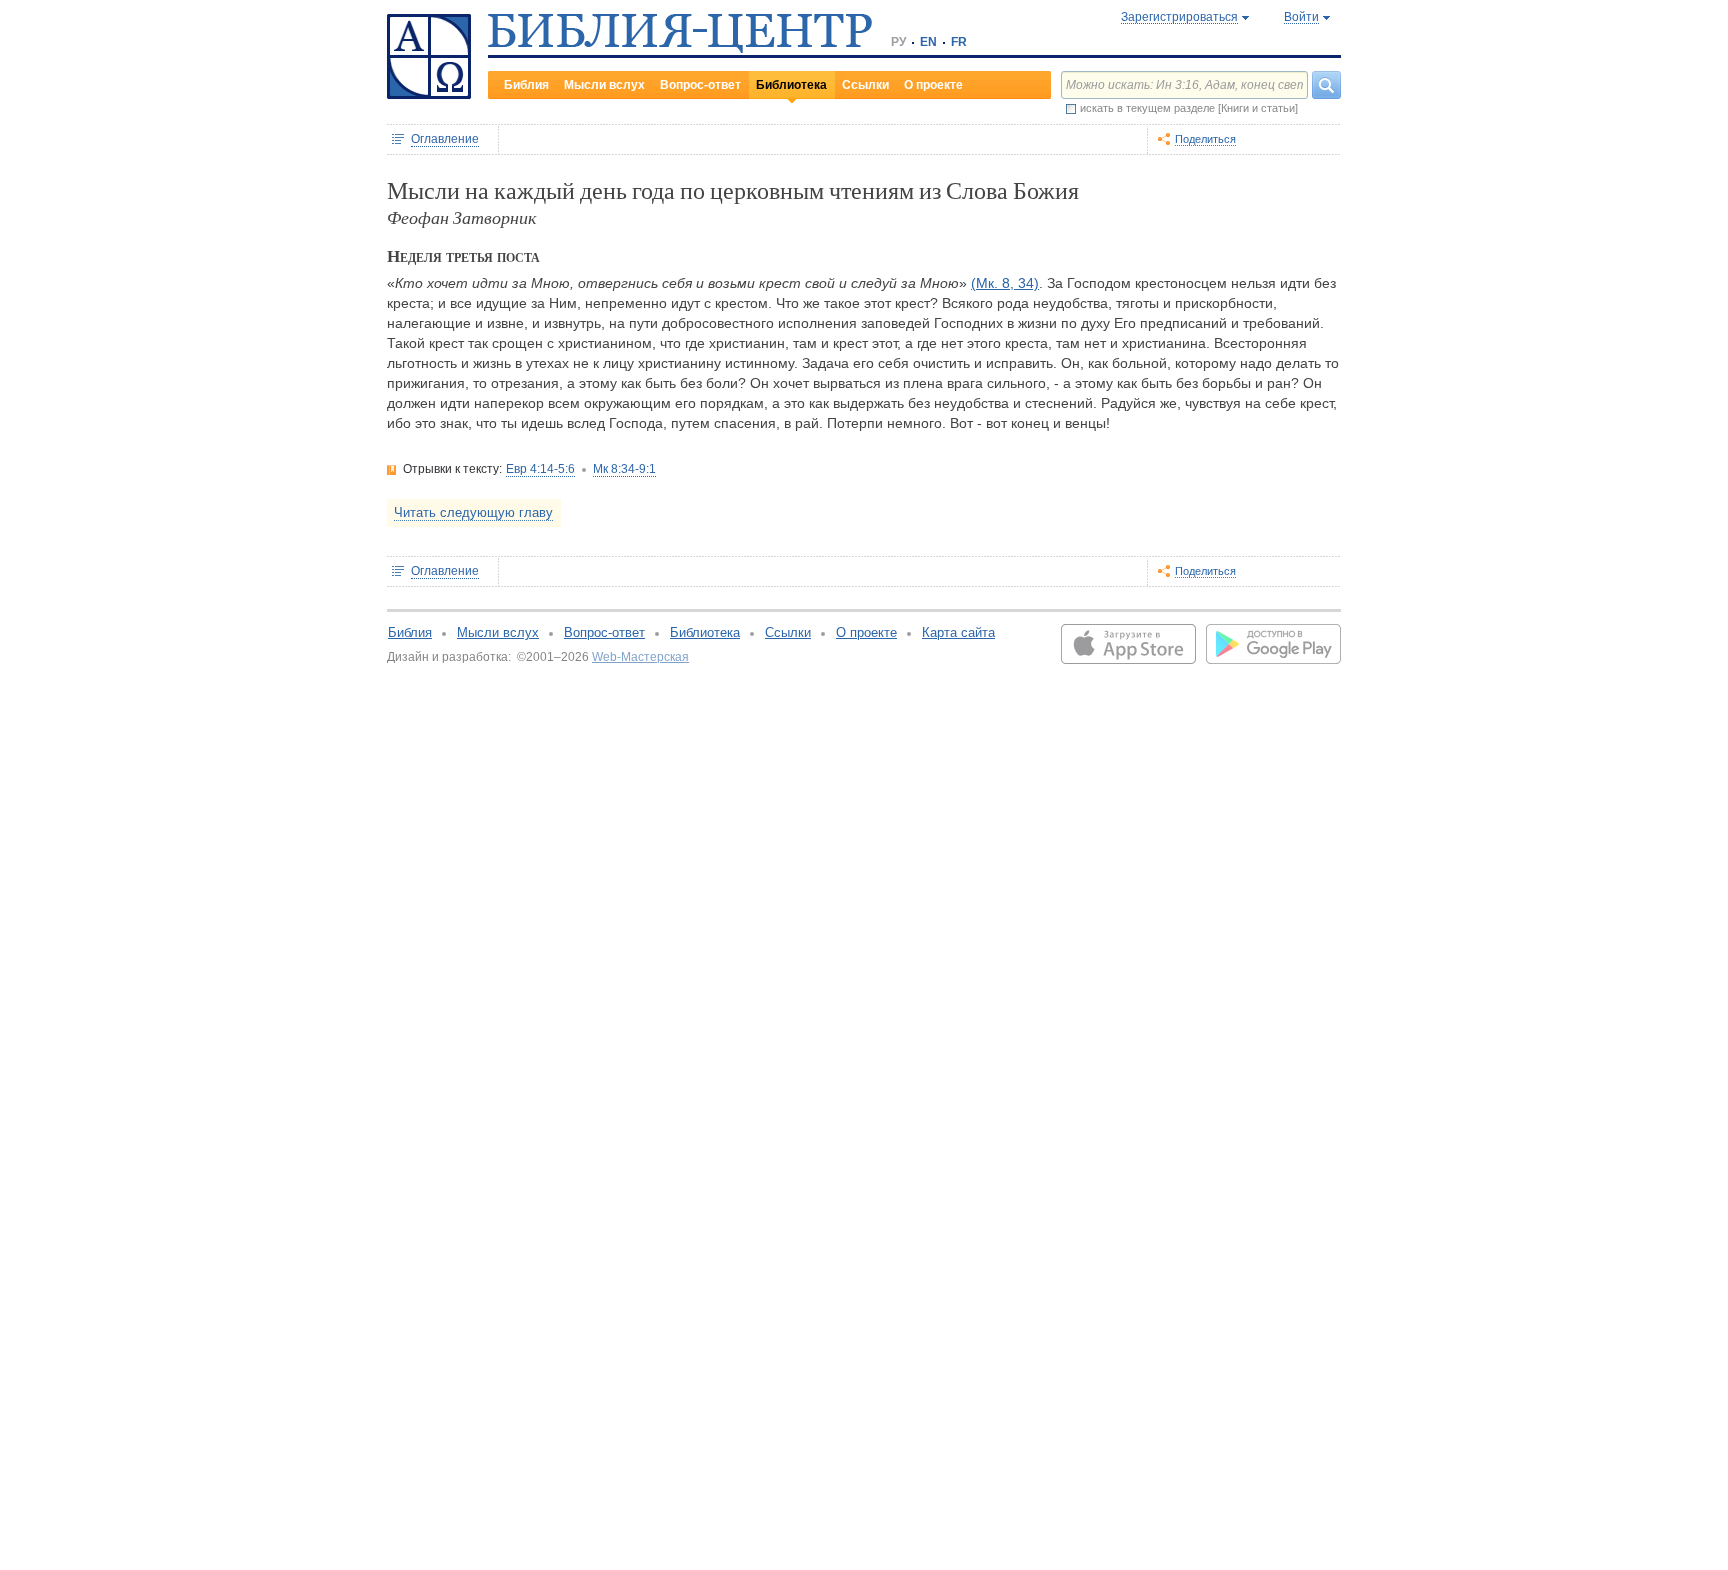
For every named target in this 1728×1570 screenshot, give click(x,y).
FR (959, 42)
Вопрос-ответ (700, 85)
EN (928, 42)
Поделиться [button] (1205, 139)
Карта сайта (958, 632)
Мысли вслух (604, 85)
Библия (526, 85)
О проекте (933, 85)
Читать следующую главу (473, 512)
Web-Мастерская (640, 657)
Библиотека (791, 85)
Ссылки (865, 85)
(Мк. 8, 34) (1005, 283)
